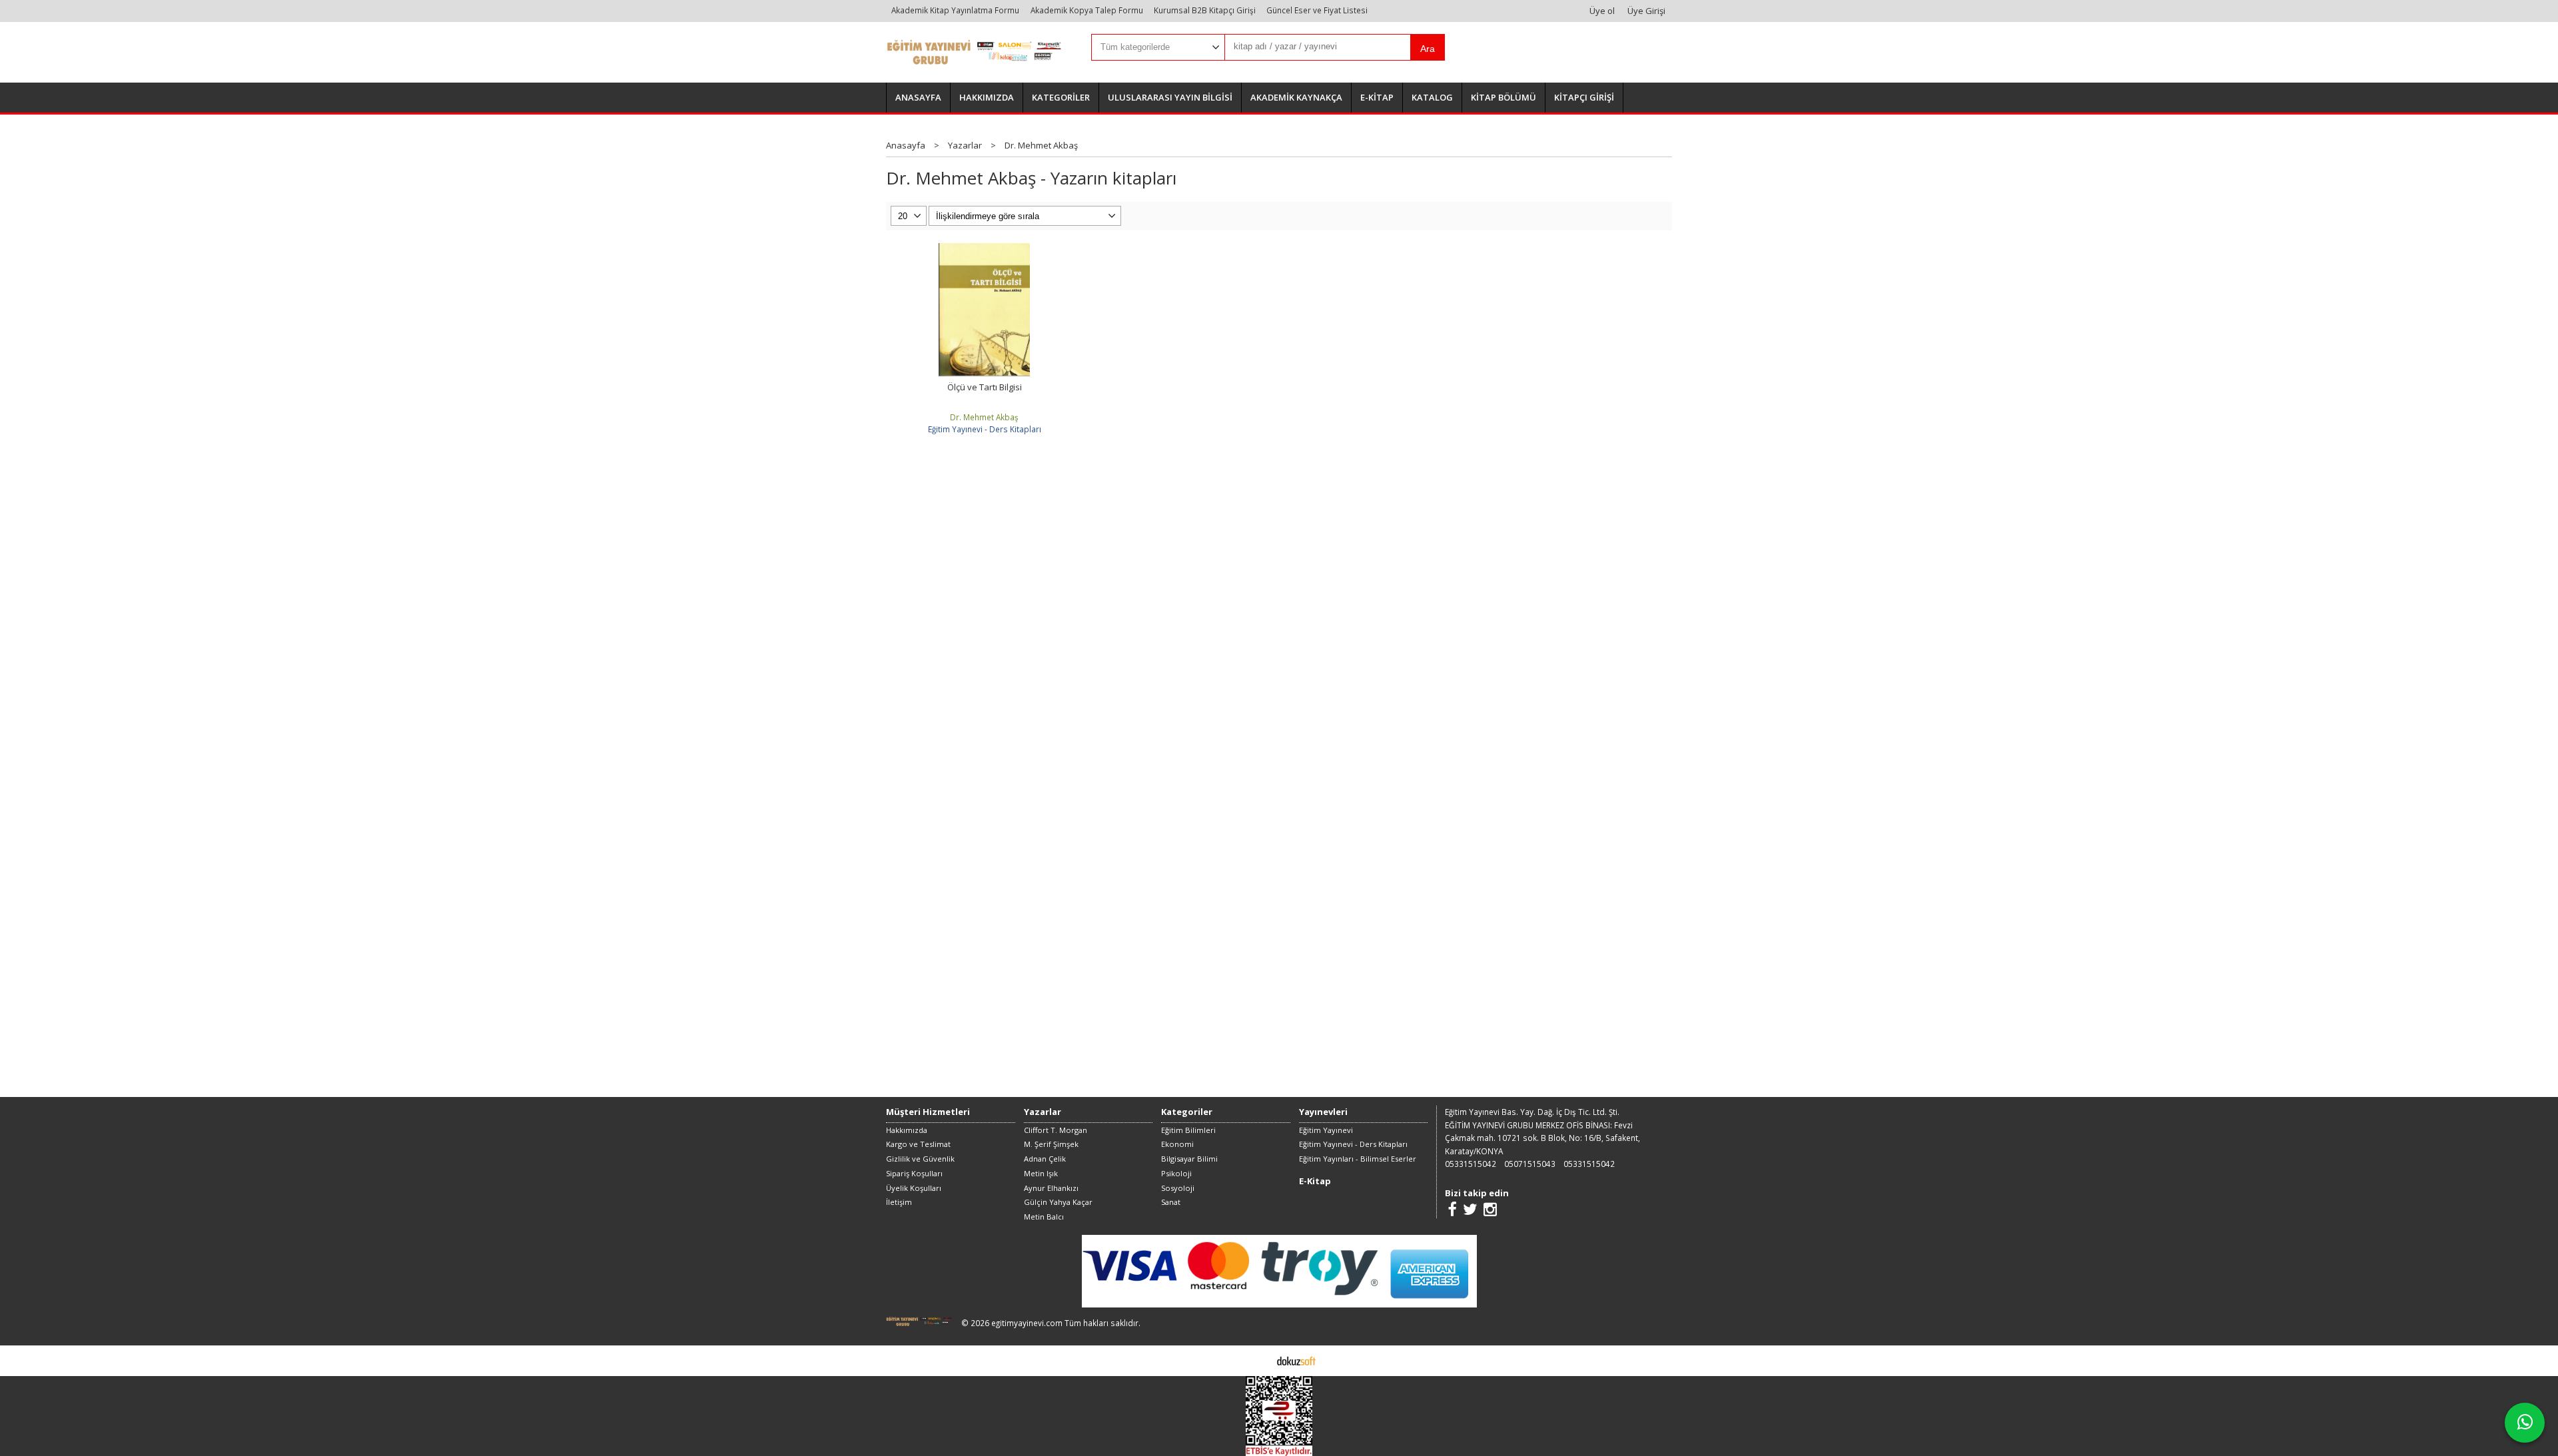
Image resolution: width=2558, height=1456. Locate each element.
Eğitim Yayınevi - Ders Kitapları (985, 429)
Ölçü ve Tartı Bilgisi (985, 387)
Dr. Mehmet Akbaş (984, 417)
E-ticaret (1258, 1360)
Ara (1428, 49)
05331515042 (1471, 1164)
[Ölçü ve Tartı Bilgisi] (985, 249)
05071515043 (1530, 1164)
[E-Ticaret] (1296, 1360)
